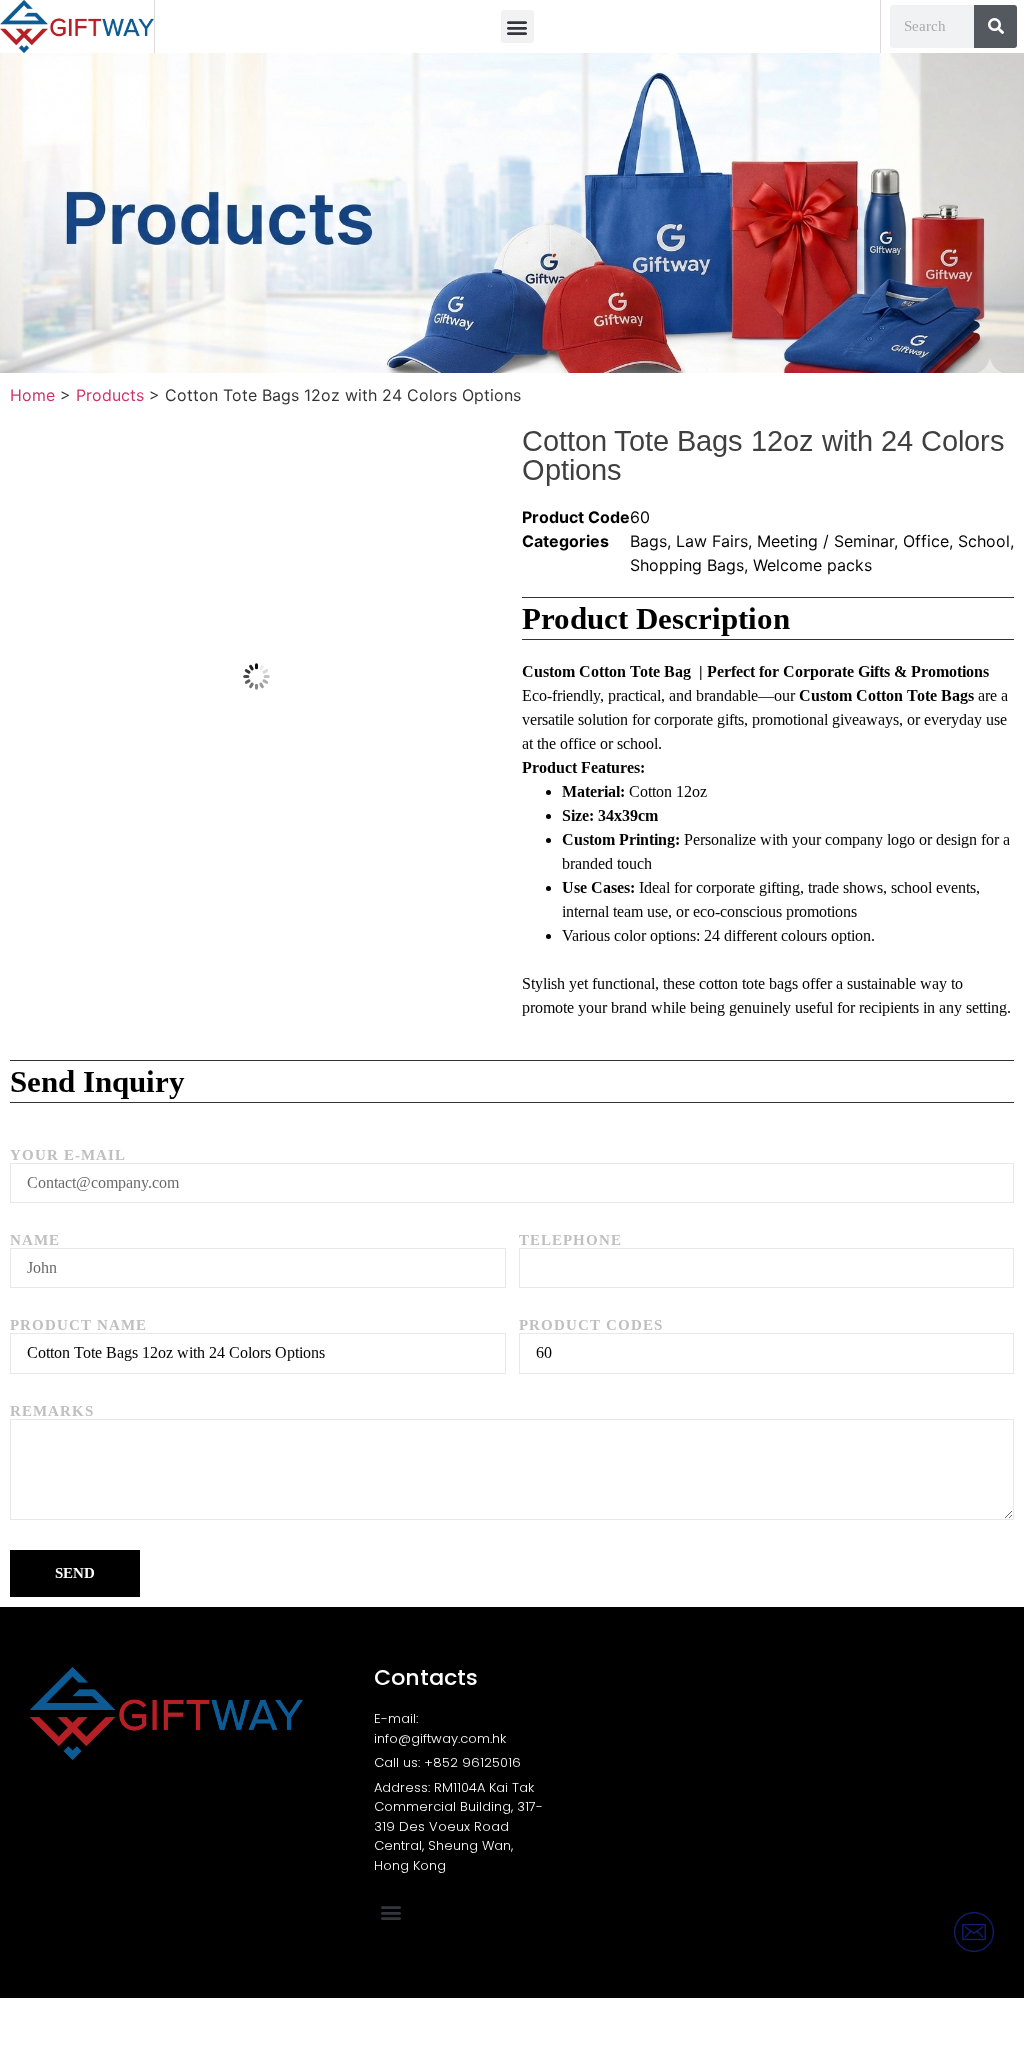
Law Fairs (712, 541)
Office (926, 541)
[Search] (995, 26)
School (984, 541)
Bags (648, 541)
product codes (591, 1325)
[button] (517, 26)
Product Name (78, 1325)
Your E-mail (68, 1155)
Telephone (570, 1240)
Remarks (52, 1411)
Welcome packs (812, 565)
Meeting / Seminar (825, 541)
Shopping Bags (687, 565)
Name (35, 1240)
